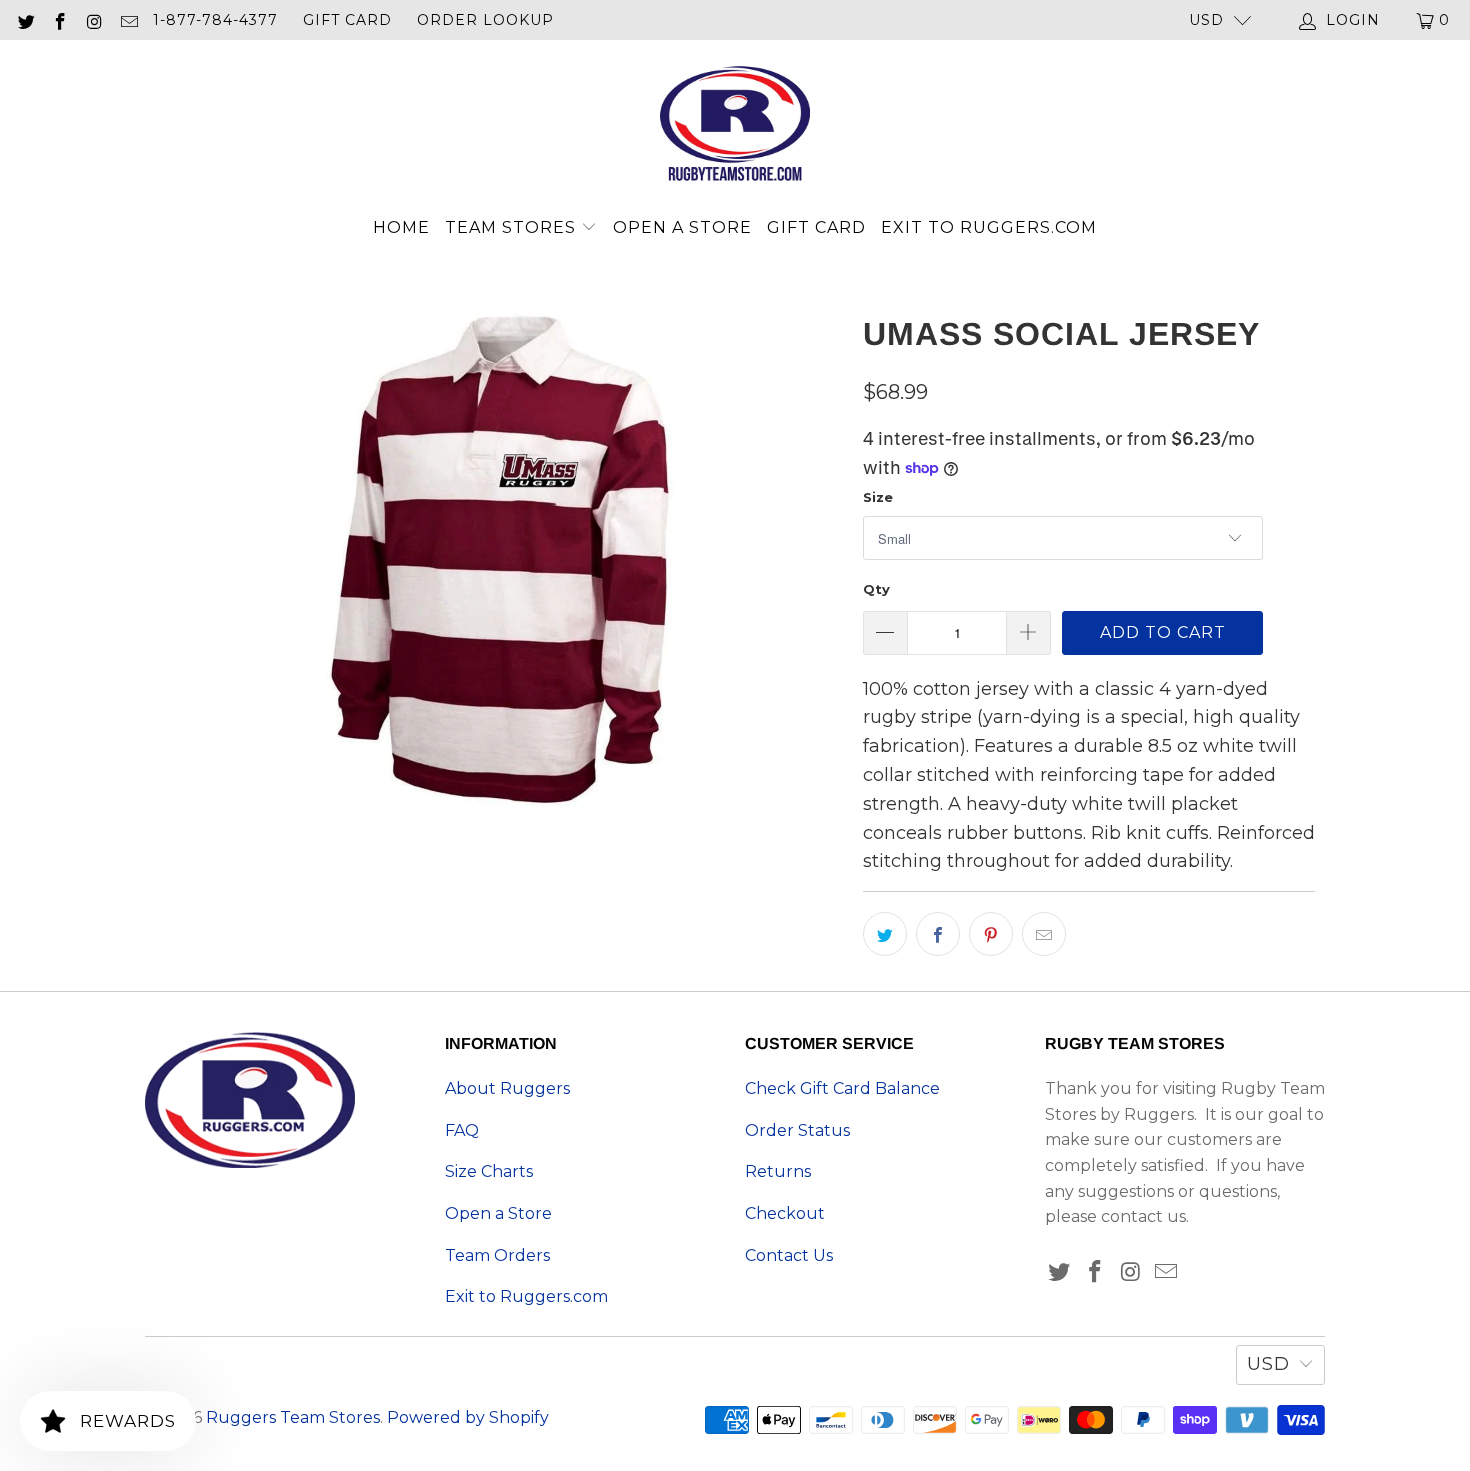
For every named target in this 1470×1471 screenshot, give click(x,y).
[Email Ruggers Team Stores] (129, 20)
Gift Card (347, 20)
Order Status (797, 1130)
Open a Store (682, 227)
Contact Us (789, 1255)
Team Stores (513, 227)
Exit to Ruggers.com (989, 227)
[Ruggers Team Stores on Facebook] (60, 20)
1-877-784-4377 (215, 20)
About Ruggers (507, 1088)
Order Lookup (485, 20)
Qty (876, 589)
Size (878, 497)
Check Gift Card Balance (842, 1088)
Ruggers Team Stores (293, 1417)
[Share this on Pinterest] (991, 934)
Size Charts (489, 1171)
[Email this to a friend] (1044, 934)
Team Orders (497, 1255)
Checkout (785, 1213)
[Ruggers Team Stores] (735, 126)
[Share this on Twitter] (885, 934)
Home (401, 227)
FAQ (462, 1130)
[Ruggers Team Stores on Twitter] (25, 20)
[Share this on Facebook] (938, 934)
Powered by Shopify (468, 1417)
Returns (778, 1171)
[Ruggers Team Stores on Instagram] (94, 20)
